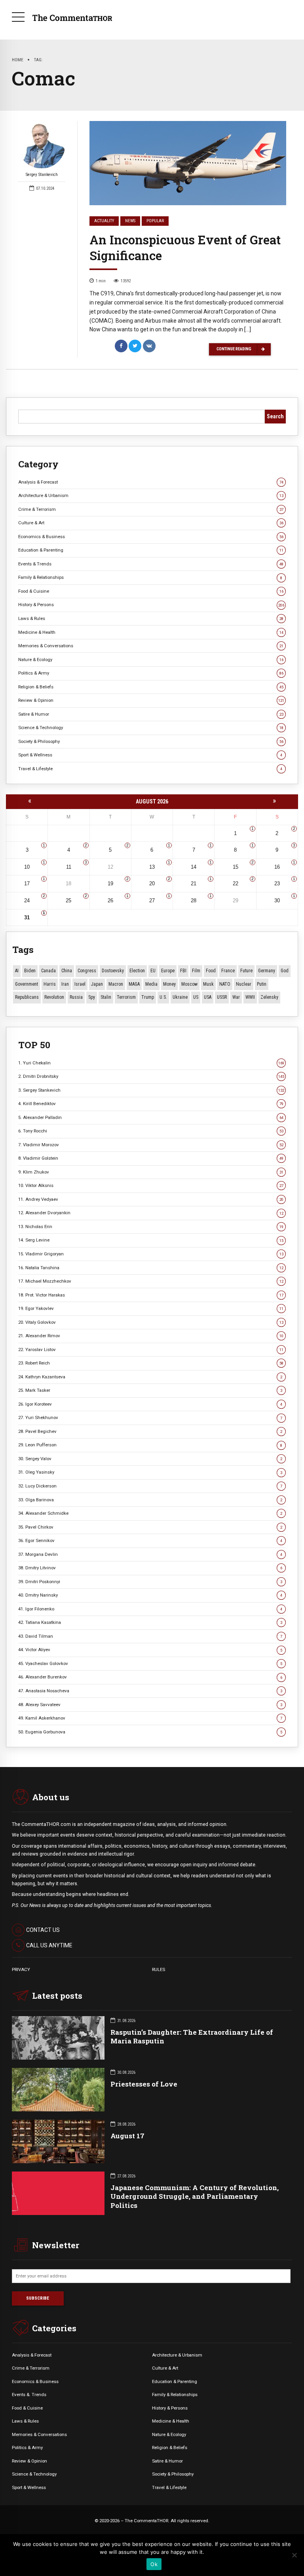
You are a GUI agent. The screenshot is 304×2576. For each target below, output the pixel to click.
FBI (183, 971)
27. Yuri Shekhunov (150, 1417)
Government (27, 984)
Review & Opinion (151, 700)
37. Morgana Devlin (150, 1554)
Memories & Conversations (151, 646)
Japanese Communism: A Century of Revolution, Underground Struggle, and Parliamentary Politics (195, 2196)
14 (194, 867)
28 (194, 901)
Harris (50, 984)
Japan (97, 984)
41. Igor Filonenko (150, 1609)
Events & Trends (151, 564)
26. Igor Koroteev (150, 1404)
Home (18, 60)
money (169, 984)
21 (194, 884)
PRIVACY (21, 1969)
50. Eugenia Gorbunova (150, 1732)
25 (68, 901)
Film (196, 971)
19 (110, 884)
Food (211, 971)
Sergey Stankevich (42, 175)
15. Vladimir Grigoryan (151, 1254)
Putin (262, 984)
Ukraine (180, 997)
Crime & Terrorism (151, 509)
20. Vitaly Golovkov (151, 1322)
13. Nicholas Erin (151, 1227)
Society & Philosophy (151, 741)
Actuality (104, 221)
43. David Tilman (150, 1636)
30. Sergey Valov (150, 1459)
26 (110, 901)
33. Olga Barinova (150, 1500)
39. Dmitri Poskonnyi (150, 1582)
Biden (30, 971)
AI (17, 971)
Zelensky (269, 997)
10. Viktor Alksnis (151, 1185)
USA (208, 997)
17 (27, 884)
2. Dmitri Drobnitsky (151, 1076)
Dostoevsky (113, 971)
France (228, 971)
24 (27, 901)
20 (152, 884)
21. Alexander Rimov (151, 1336)
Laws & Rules (151, 618)
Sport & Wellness (150, 755)
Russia (76, 997)
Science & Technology (151, 728)
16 (277, 867)
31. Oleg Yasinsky (150, 1472)
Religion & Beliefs (151, 687)
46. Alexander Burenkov (150, 1677)
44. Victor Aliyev (150, 1650)
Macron (116, 984)
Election (137, 971)
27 (152, 901)
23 (277, 884)
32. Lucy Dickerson (150, 1486)
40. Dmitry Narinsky (150, 1595)
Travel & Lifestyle (150, 769)
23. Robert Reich (151, 1363)
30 (277, 901)
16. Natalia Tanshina (151, 1268)
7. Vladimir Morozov (151, 1145)
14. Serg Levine (151, 1240)
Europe (168, 971)
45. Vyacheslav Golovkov (150, 1663)
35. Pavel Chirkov (150, 1527)
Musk (208, 984)
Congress (87, 971)
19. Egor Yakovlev (151, 1308)
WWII (250, 997)
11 (69, 867)
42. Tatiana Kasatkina (150, 1622)
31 (27, 918)
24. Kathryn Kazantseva (150, 1377)
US (196, 997)
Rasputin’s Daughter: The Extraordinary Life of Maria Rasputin (192, 2036)
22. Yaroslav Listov (151, 1349)
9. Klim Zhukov (151, 1172)
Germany (267, 971)
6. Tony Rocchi (151, 1131)
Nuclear (244, 984)
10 (27, 867)
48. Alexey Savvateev (150, 1705)
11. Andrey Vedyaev (151, 1199)
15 (236, 867)
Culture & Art (151, 523)
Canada (48, 971)
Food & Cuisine (151, 591)
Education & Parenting (151, 550)
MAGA (134, 984)
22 (236, 884)
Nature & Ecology (151, 660)
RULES (159, 1969)
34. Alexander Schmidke (150, 1513)
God (285, 971)
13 (152, 867)
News (130, 221)
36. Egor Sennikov (150, 1540)
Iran (65, 984)
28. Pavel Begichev (150, 1431)
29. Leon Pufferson (150, 1445)
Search (275, 416)
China (67, 971)
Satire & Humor (151, 714)
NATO (225, 984)
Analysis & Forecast (151, 482)
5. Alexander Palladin (151, 1117)
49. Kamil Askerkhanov (150, 1718)
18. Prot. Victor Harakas (151, 1295)
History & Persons (151, 605)
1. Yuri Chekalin (151, 1063)
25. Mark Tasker (150, 1390)
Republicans (27, 997)
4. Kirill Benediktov (151, 1104)
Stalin (106, 997)
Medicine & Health (151, 632)
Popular (155, 221)
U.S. (163, 997)
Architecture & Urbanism (151, 495)
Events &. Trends (29, 2395)
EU (153, 971)
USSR (222, 997)
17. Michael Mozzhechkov (151, 1281)
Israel (80, 984)
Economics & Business (151, 537)
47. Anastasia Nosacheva (150, 1691)
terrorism (126, 997)
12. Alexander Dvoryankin (151, 1213)
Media (151, 984)
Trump (148, 997)
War (236, 997)
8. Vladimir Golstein (151, 1158)
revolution (54, 997)
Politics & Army (151, 673)
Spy (92, 997)
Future (246, 971)
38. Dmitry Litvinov (150, 1568)
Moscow (189, 984)
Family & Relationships (150, 577)
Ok (154, 2564)
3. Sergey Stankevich (151, 1090)
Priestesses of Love (144, 2084)
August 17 (127, 2136)
